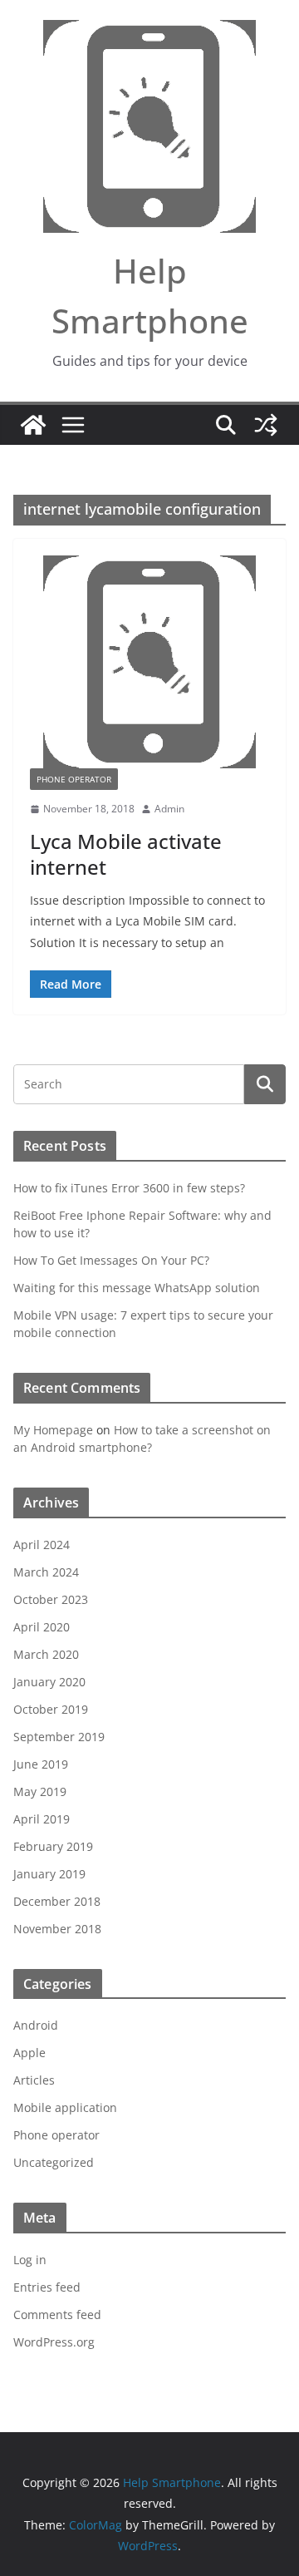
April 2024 (42, 1545)
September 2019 (59, 1737)
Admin (169, 809)
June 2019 (41, 1764)
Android (36, 2025)
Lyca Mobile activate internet (126, 854)
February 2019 (53, 1846)
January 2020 (49, 1682)
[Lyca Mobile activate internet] (149, 662)
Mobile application (65, 2107)
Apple (29, 2053)
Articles (34, 2080)
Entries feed (47, 2287)
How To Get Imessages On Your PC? (111, 1260)
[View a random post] (266, 425)
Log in (30, 2260)
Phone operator (74, 779)
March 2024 (46, 1572)
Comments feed (57, 2314)
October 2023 (51, 1599)
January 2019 (49, 1874)
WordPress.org (54, 2342)
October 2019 (51, 1709)
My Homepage (53, 1430)
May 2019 (40, 1791)
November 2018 (57, 1929)
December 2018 (57, 1901)
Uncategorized (54, 2162)
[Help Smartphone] (33, 425)
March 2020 (46, 1654)
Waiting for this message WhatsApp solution (137, 1288)
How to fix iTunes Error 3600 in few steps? (129, 1188)
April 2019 (42, 1819)
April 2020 (42, 1627)
